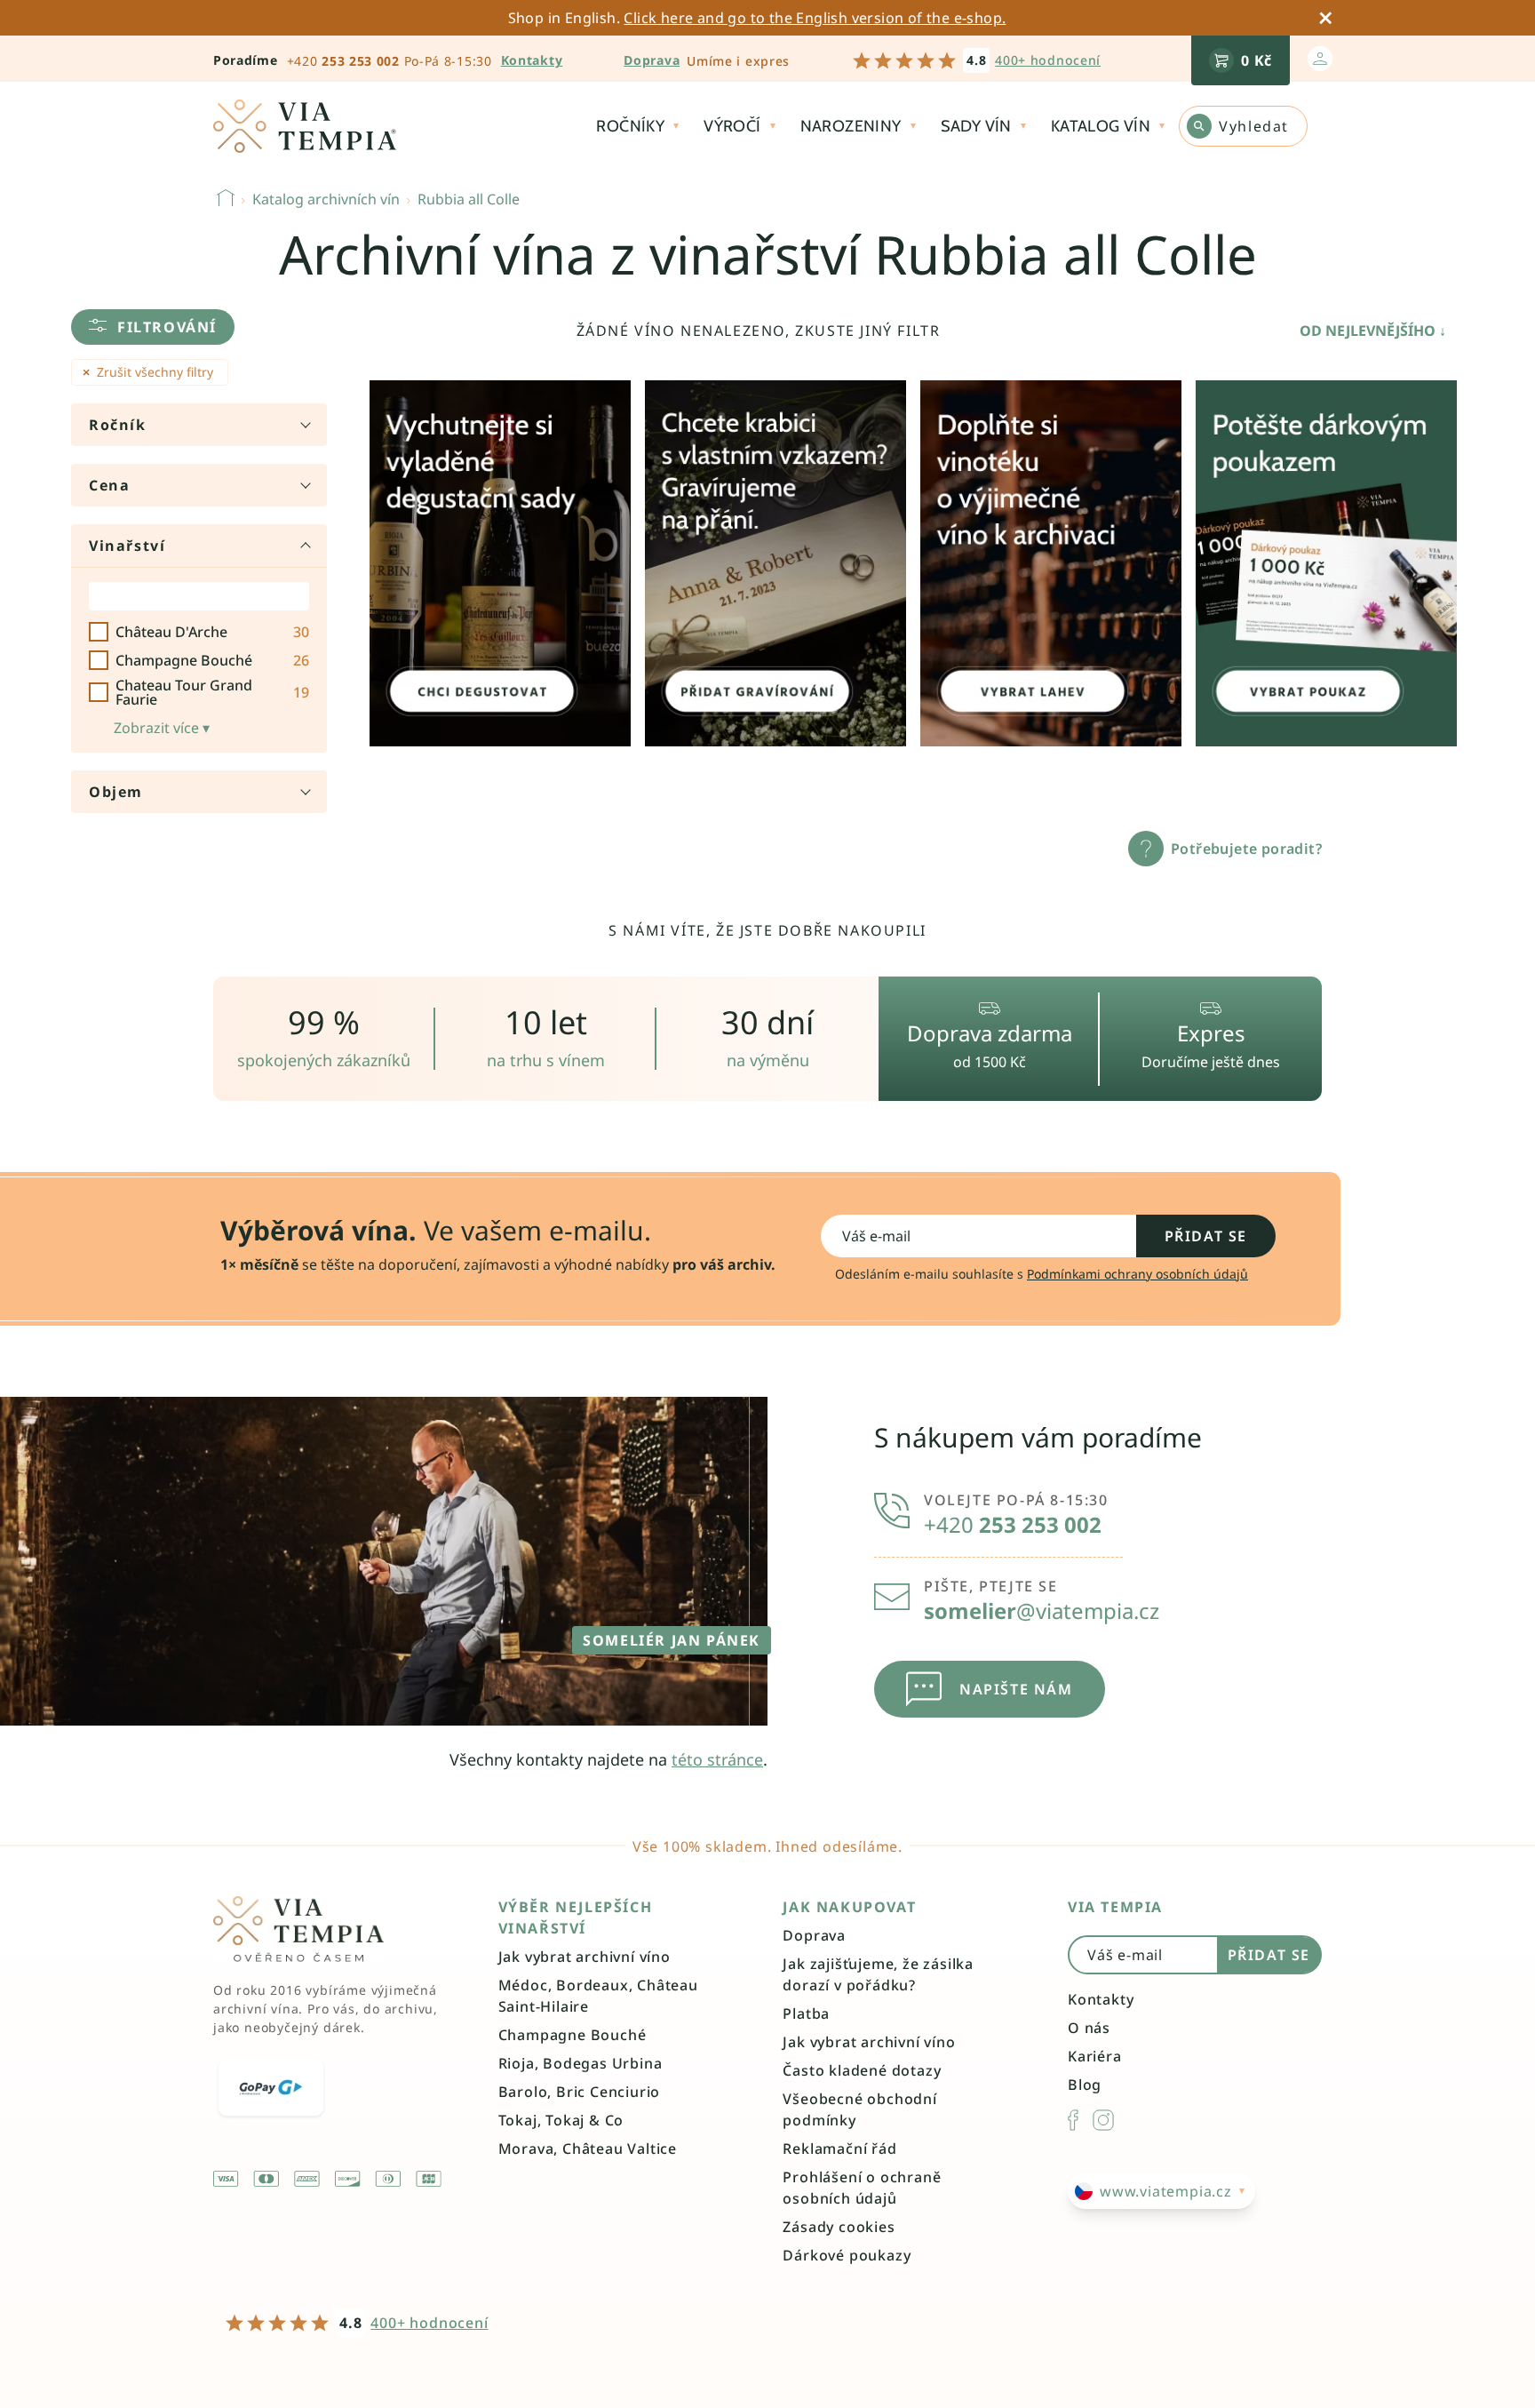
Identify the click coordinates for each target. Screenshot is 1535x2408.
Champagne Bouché (573, 2035)
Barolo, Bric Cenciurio (580, 2092)
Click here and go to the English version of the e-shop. (815, 18)
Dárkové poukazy (847, 2255)
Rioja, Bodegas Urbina (581, 2063)
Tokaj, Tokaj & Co (561, 2120)
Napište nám (1016, 1689)
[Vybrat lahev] (1051, 563)
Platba (806, 2013)
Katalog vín (1101, 126)
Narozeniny (851, 126)
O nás (1089, 2028)
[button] (153, 327)
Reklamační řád (839, 2149)
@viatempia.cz (1042, 1611)
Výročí (732, 126)
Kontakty (1101, 1999)
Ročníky (630, 126)
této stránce (717, 1759)
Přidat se (1206, 1236)
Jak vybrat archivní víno (585, 1957)
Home (226, 197)
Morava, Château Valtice (588, 2149)
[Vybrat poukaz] (1326, 563)
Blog (1085, 2085)
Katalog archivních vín (326, 199)
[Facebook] (1073, 2120)
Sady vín (976, 126)
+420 (343, 61)
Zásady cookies (839, 2227)
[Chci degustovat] (500, 563)
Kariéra (1095, 2056)
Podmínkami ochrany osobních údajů (1137, 1274)
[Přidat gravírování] (775, 563)
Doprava (652, 60)
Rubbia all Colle (469, 199)
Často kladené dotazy (862, 2070)
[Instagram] (1103, 2120)
